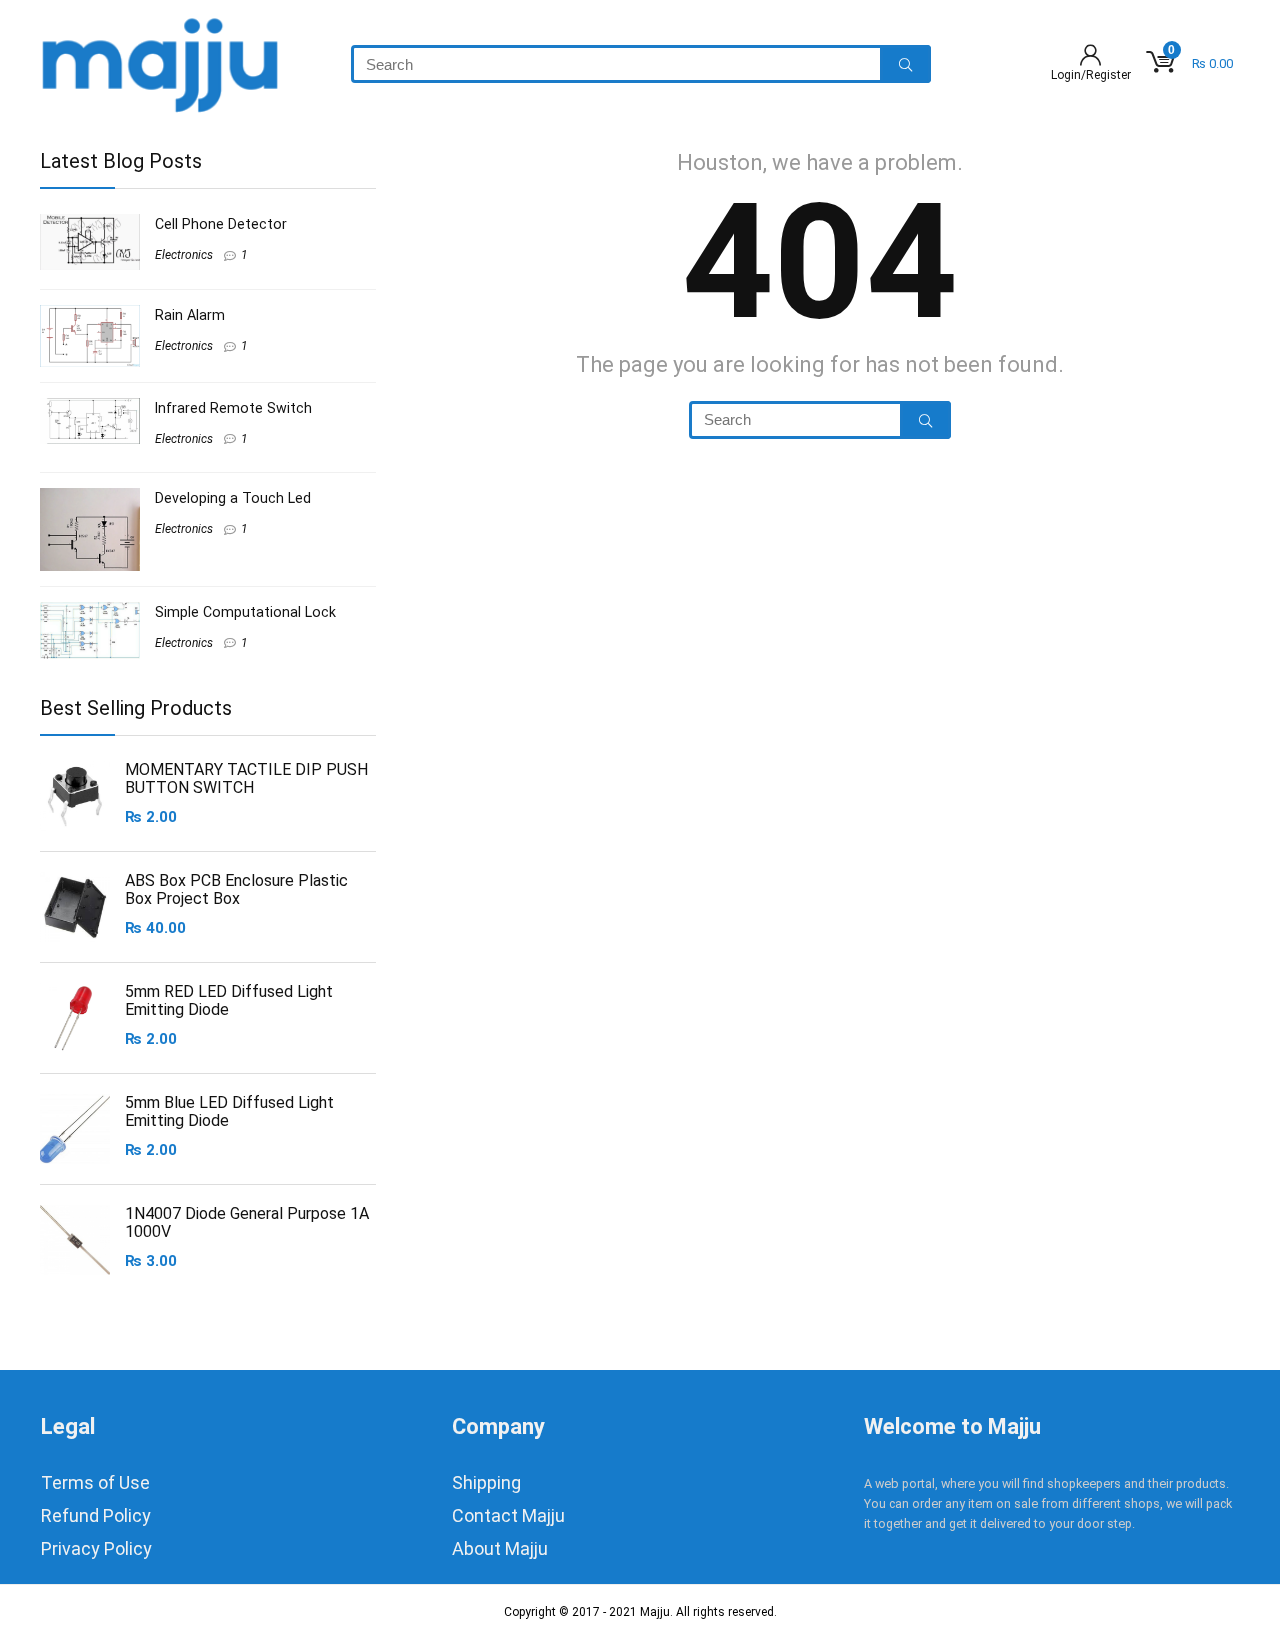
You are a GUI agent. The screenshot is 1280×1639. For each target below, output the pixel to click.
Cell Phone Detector (221, 224)
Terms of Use (95, 1482)
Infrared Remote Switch (233, 408)
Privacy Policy (96, 1548)
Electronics (184, 255)
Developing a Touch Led (233, 498)
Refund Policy (96, 1515)
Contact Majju (508, 1515)
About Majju (500, 1548)
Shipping (486, 1482)
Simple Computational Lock (245, 612)
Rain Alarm (190, 315)
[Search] (905, 64)
